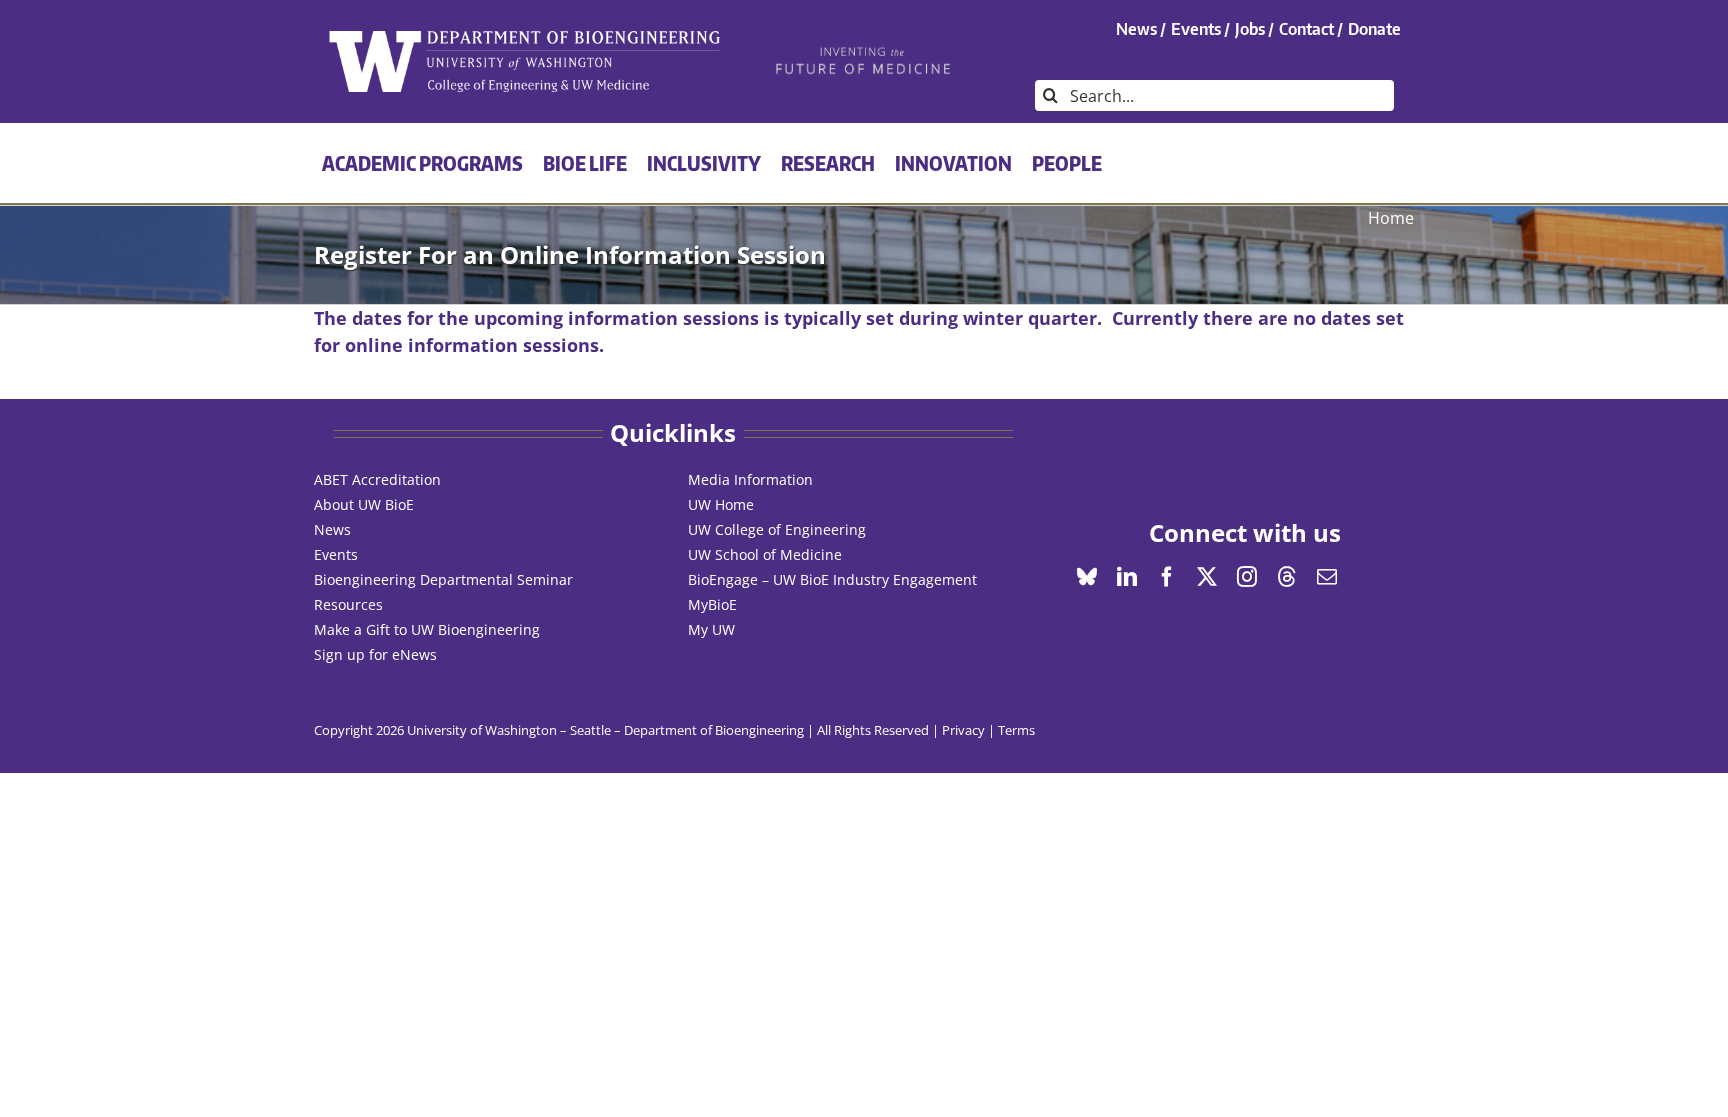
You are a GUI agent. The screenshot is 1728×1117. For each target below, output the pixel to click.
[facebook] (1167, 577)
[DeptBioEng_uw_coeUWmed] (523, 37)
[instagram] (1247, 577)
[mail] (1327, 577)
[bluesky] (1087, 577)
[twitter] (1207, 577)
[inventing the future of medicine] (864, 52)
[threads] (1287, 577)
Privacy (963, 730)
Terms (1016, 730)
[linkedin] (1127, 577)
